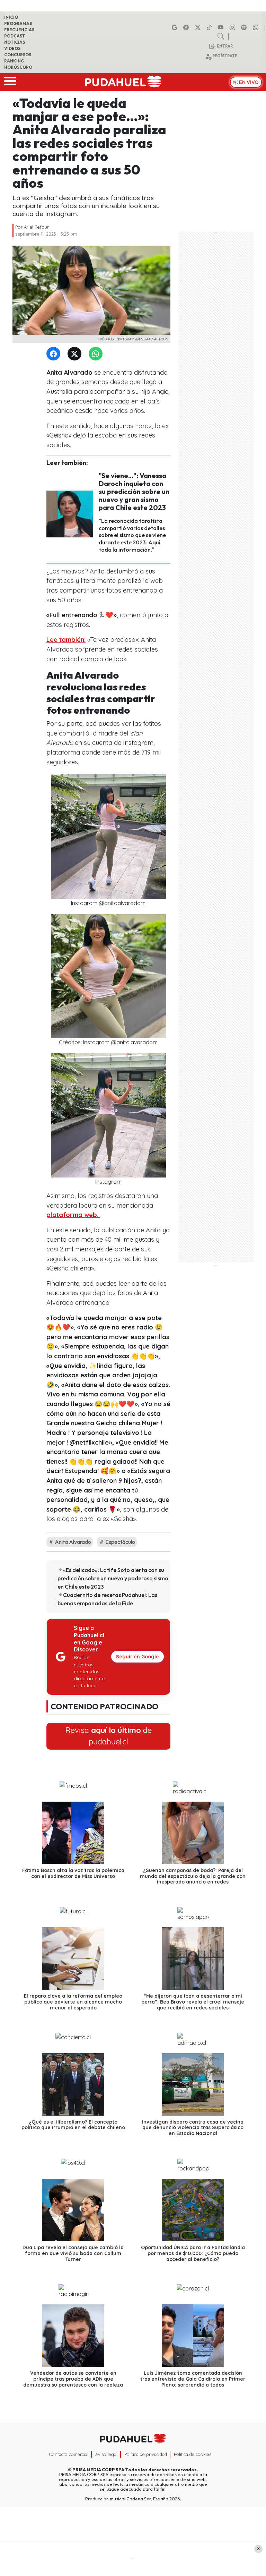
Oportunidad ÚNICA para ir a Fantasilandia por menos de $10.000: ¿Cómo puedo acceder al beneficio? (193, 2253)
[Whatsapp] (257, 27)
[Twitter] (76, 354)
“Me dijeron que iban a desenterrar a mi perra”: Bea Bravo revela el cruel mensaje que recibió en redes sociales (193, 2002)
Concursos (18, 55)
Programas (18, 23)
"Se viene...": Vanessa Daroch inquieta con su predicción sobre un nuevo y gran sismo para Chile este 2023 (134, 492)
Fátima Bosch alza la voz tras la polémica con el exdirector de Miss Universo (73, 1873)
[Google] (176, 27)
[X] (199, 27)
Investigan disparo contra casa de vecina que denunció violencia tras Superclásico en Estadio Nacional (193, 2128)
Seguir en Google (138, 1657)
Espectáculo (120, 1542)
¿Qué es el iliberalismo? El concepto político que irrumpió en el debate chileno (73, 2125)
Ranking (14, 61)
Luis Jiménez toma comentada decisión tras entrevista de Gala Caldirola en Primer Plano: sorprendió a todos (193, 2379)
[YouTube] (222, 27)
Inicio (11, 17)
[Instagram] (233, 27)
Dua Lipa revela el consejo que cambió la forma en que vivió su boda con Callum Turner (73, 2253)
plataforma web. (73, 1215)
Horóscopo (18, 67)
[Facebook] (187, 27)
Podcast (15, 36)
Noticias (15, 42)
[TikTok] (210, 27)
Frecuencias (19, 30)
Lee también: (66, 640)
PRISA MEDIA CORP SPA (98, 2469)
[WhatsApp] (97, 354)
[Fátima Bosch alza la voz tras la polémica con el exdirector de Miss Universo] (73, 1833)
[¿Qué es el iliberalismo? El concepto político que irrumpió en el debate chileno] (73, 2084)
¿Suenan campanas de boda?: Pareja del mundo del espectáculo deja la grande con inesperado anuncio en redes (193, 1876)
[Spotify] (245, 27)
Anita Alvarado (72, 1542)
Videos (12, 48)
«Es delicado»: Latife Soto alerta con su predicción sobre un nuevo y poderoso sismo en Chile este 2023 (113, 1578)
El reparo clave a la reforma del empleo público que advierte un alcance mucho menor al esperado (73, 2002)
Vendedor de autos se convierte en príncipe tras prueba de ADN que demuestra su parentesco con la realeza (73, 2379)
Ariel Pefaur (36, 227)
